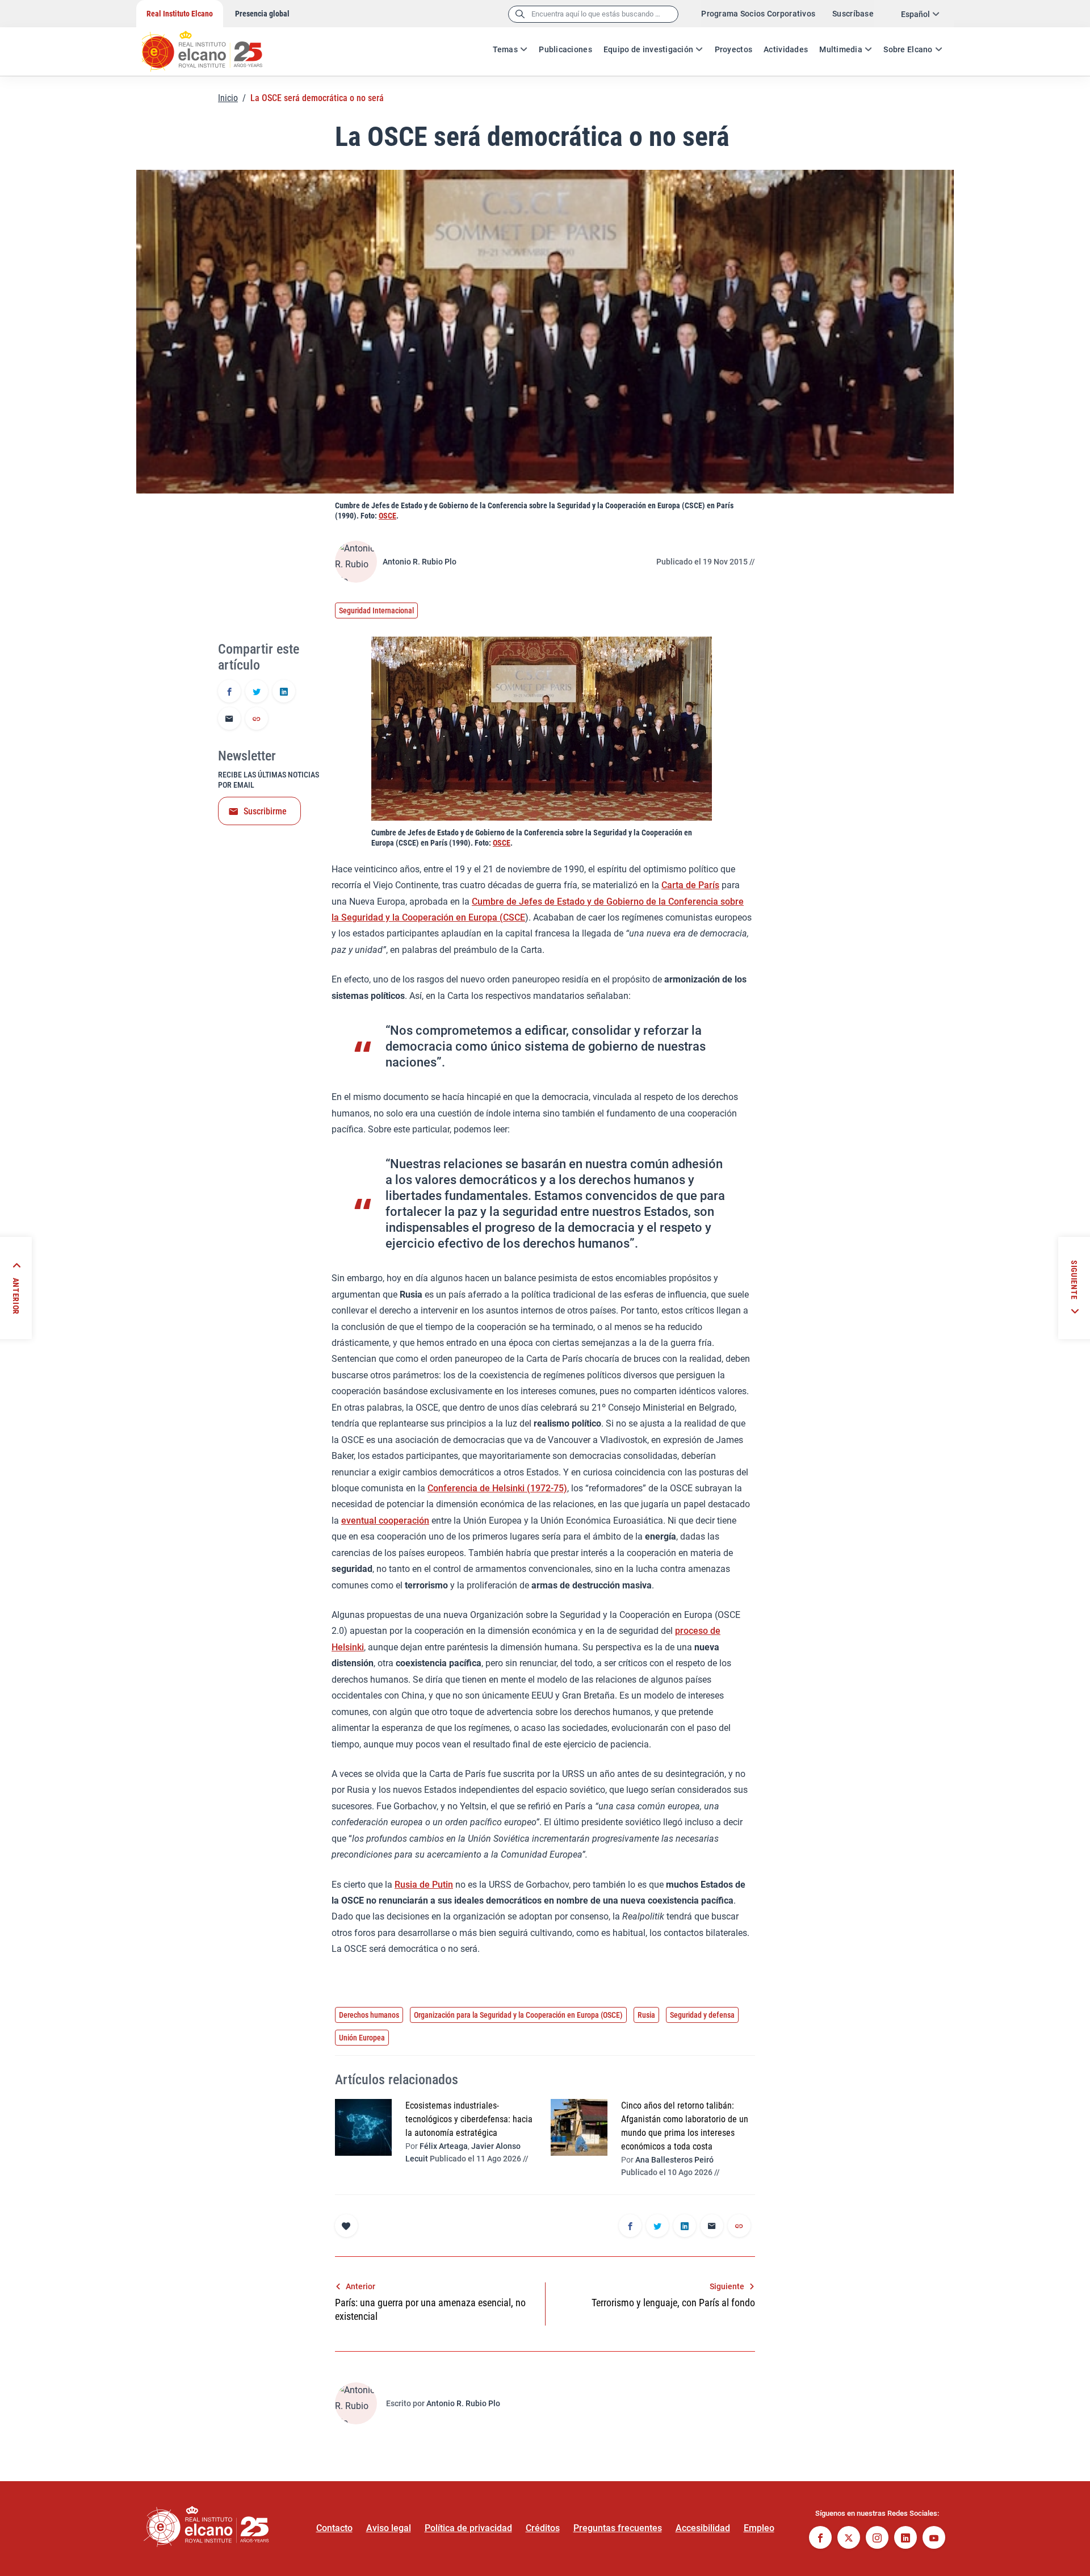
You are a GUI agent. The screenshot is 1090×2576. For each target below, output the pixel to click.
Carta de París (690, 885)
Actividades (786, 49)
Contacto (334, 2528)
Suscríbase (853, 14)
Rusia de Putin (424, 1885)
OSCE (387, 516)
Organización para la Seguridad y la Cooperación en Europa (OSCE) (518, 2015)
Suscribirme (265, 811)
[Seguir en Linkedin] (905, 2539)
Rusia (646, 2015)
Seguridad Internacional (376, 610)
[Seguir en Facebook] (820, 2539)
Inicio (228, 98)
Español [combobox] (915, 14)
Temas (505, 49)
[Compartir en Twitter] (257, 692)
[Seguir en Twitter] (849, 2539)
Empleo (759, 2528)
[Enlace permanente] (257, 720)
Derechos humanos (369, 2015)
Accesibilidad (703, 2528)
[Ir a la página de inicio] (213, 45)
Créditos (543, 2528)
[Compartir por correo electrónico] (229, 720)
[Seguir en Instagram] (877, 2539)
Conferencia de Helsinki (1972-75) (497, 1488)
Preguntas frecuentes (618, 2528)
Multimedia (841, 49)
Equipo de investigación (648, 49)
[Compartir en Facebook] (229, 692)
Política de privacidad (468, 2528)
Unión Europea (362, 2038)
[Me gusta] (346, 2226)
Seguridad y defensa (702, 2015)
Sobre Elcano (908, 49)
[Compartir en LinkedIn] (284, 692)
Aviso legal (389, 2528)
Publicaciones (565, 49)
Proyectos (734, 49)
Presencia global (262, 14)
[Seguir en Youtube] (934, 2539)
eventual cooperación (385, 1521)
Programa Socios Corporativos (758, 14)
